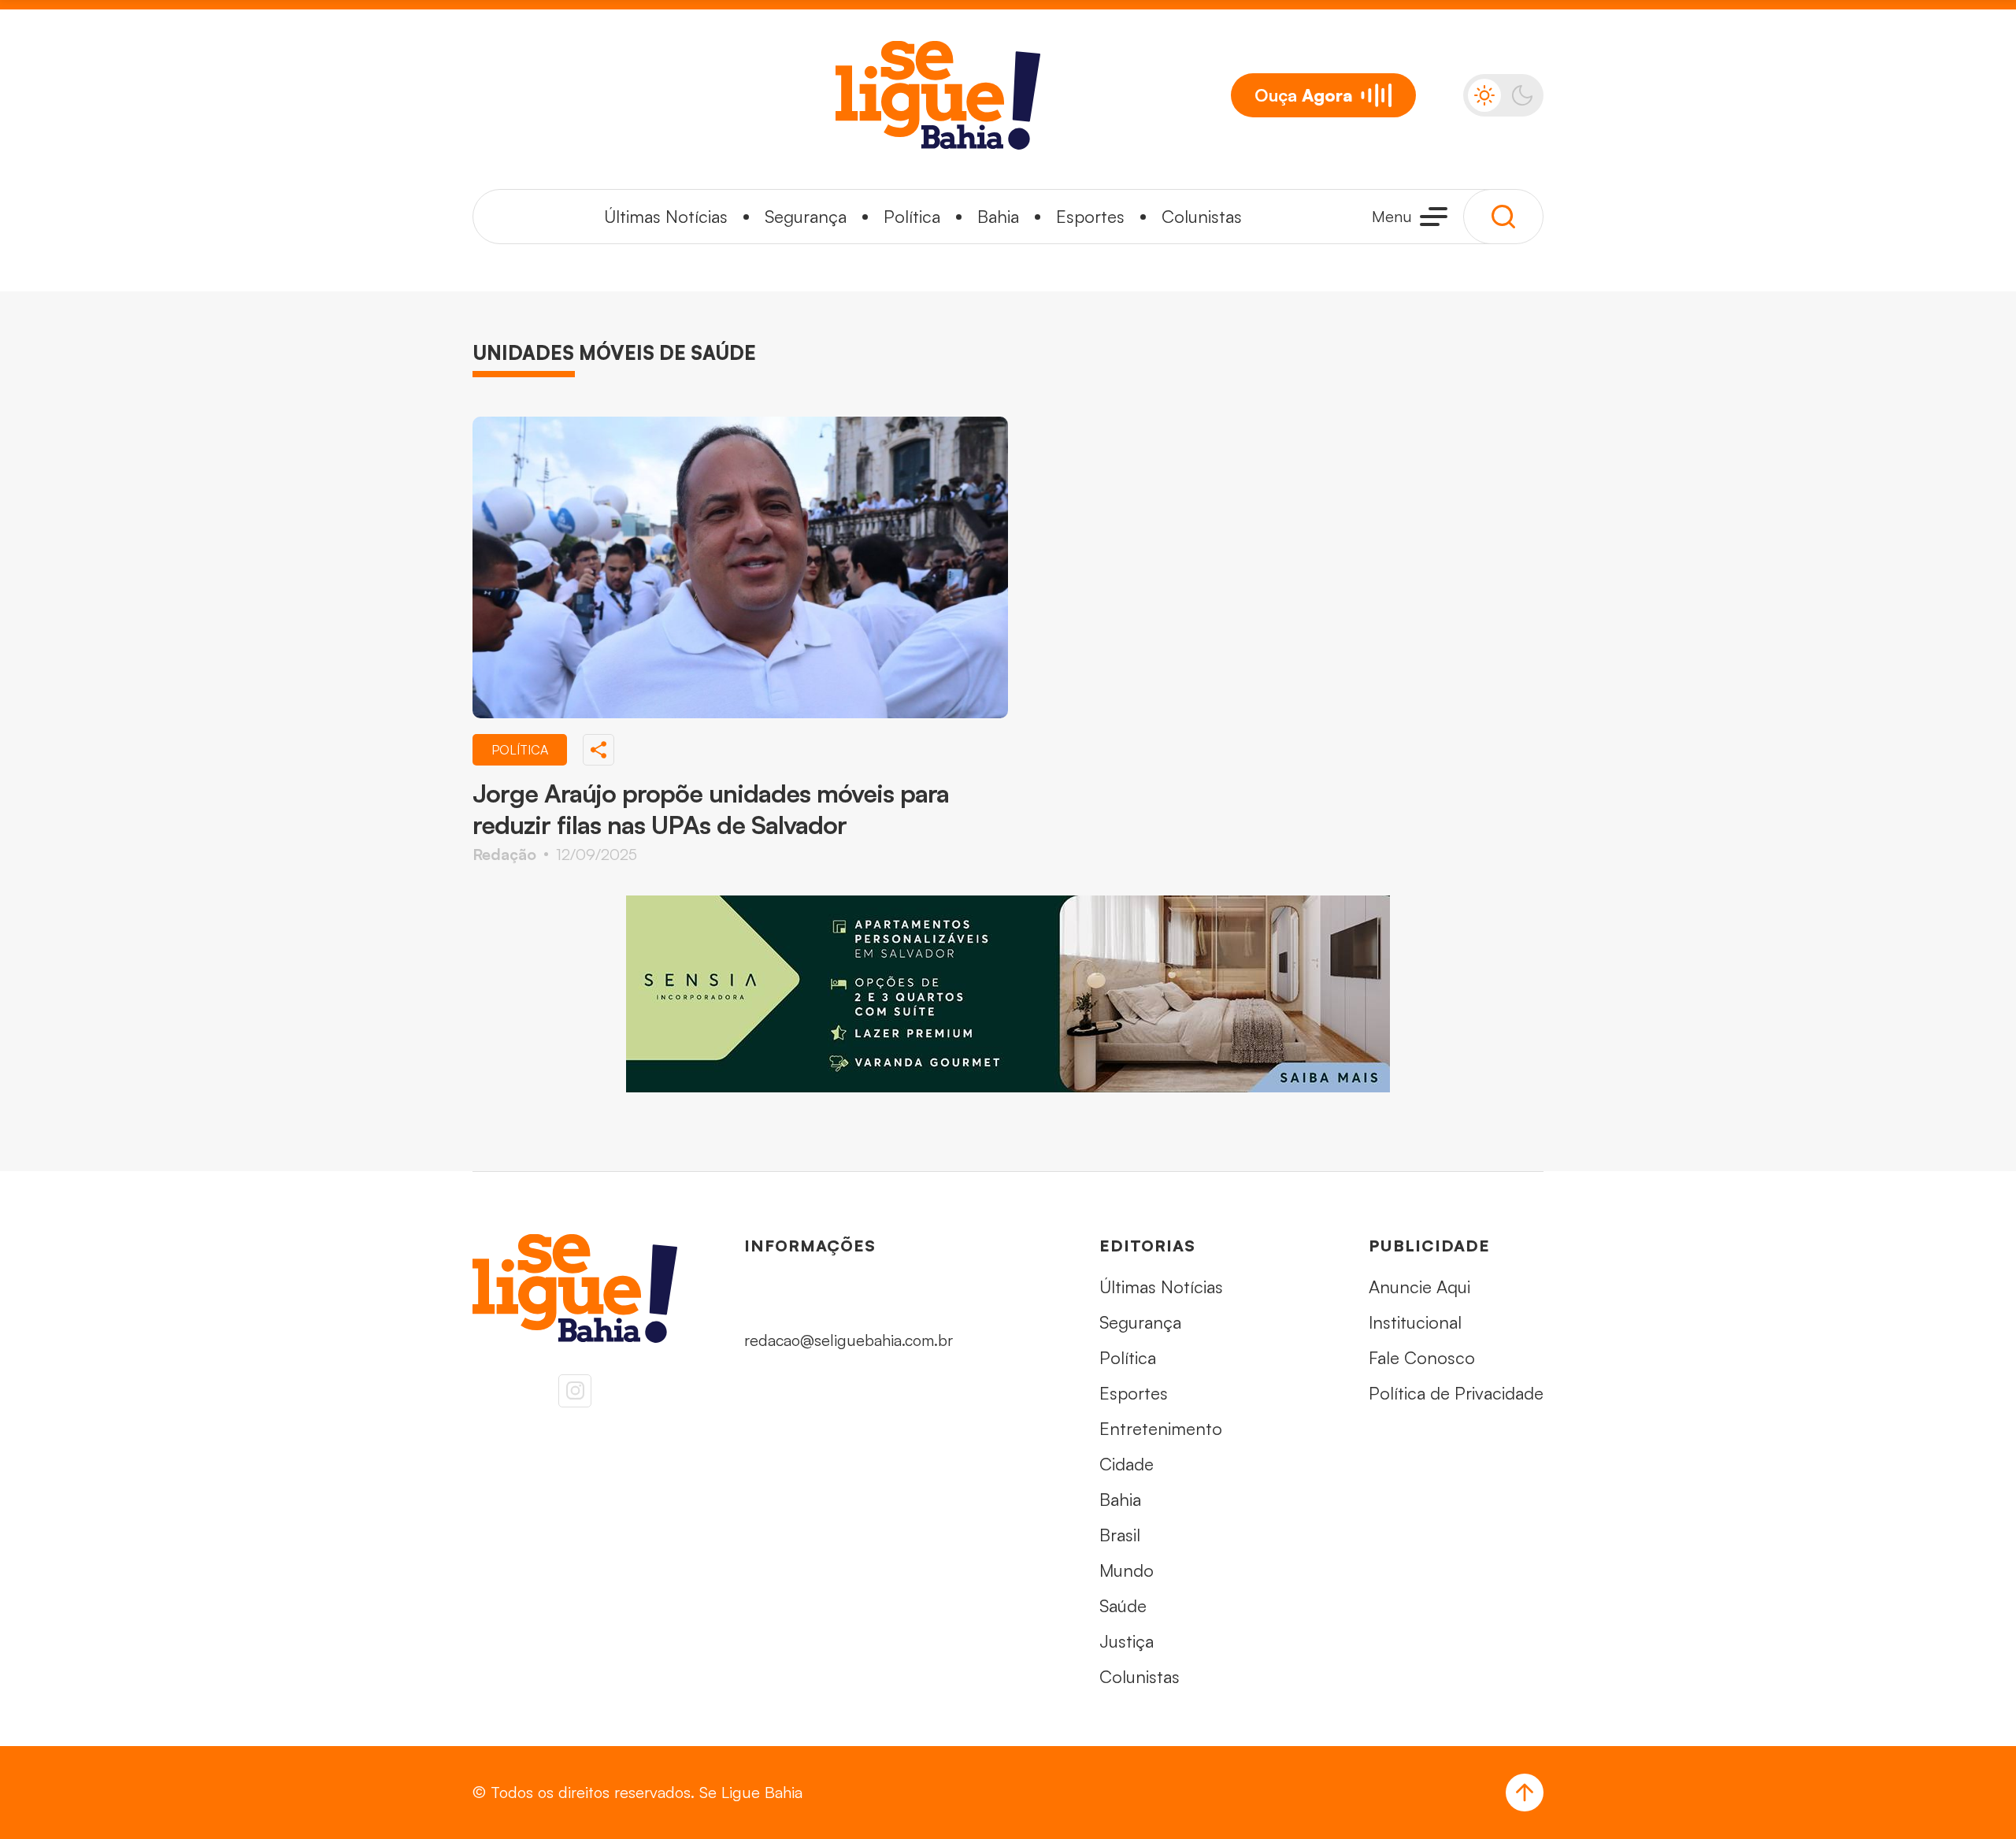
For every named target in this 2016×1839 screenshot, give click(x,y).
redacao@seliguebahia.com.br (849, 1340)
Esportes (1090, 216)
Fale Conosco (1422, 1357)
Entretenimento (1161, 1428)
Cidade (1127, 1464)
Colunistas (1202, 216)
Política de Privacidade (1456, 1393)
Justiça (1127, 1641)
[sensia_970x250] (1008, 994)
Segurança (806, 216)
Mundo (1127, 1570)
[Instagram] (575, 1391)
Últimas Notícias (666, 216)
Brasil (1120, 1535)
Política (912, 216)
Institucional (1415, 1322)
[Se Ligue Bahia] (938, 95)
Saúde (1123, 1605)
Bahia (998, 216)
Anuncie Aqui (1419, 1287)
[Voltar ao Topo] (1525, 1793)
